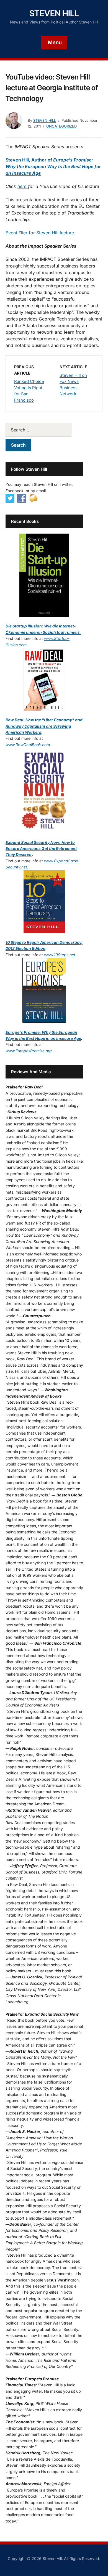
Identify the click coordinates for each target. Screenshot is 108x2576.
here (23, 186)
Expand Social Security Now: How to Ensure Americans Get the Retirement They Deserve (41, 849)
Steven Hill (54, 13)
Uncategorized (61, 126)
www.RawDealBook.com (28, 745)
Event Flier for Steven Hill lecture (40, 233)
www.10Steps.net (60, 955)
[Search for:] (44, 430)
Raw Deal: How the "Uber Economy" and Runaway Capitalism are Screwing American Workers (44, 726)
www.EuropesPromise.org (29, 1051)
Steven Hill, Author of (53, 166)
